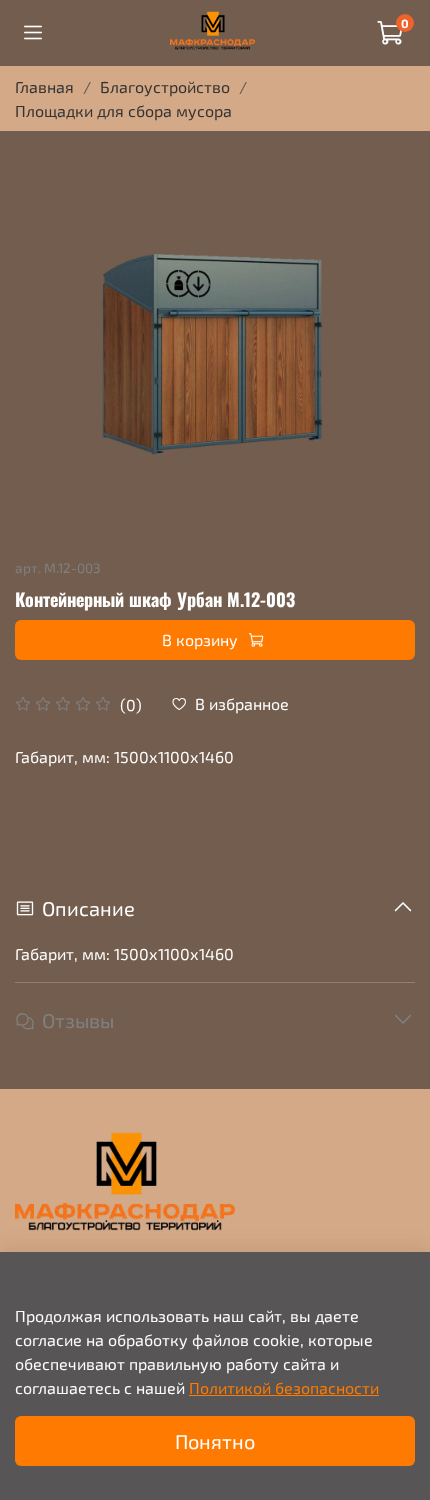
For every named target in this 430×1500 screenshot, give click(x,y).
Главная (44, 86)
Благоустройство (165, 86)
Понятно (215, 1441)
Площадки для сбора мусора (123, 110)
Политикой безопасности (284, 1387)
